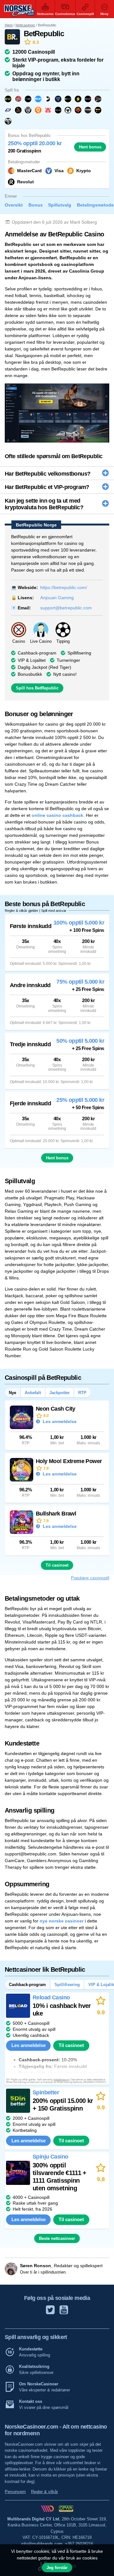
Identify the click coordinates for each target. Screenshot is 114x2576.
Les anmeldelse (59, 1421)
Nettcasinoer (25, 25)
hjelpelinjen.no (61, 2080)
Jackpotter (60, 1393)
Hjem (9, 25)
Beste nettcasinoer (57, 2238)
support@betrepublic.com (66, 608)
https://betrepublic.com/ (64, 587)
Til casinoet (57, 1565)
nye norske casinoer (62, 1921)
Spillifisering (79, 653)
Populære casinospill (90, 1578)
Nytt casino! (65, 674)
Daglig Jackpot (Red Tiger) (44, 667)
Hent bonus (90, 147)
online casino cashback (57, 815)
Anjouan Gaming (57, 598)
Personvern (15, 2492)
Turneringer (68, 660)
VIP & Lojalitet (32, 660)
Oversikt (14, 205)
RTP (82, 1393)
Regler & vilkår (44, 2492)
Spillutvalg (60, 205)
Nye (13, 1393)
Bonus (36, 205)
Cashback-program (37, 653)
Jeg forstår (57, 2568)
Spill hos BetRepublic (37, 688)
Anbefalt (33, 1393)
